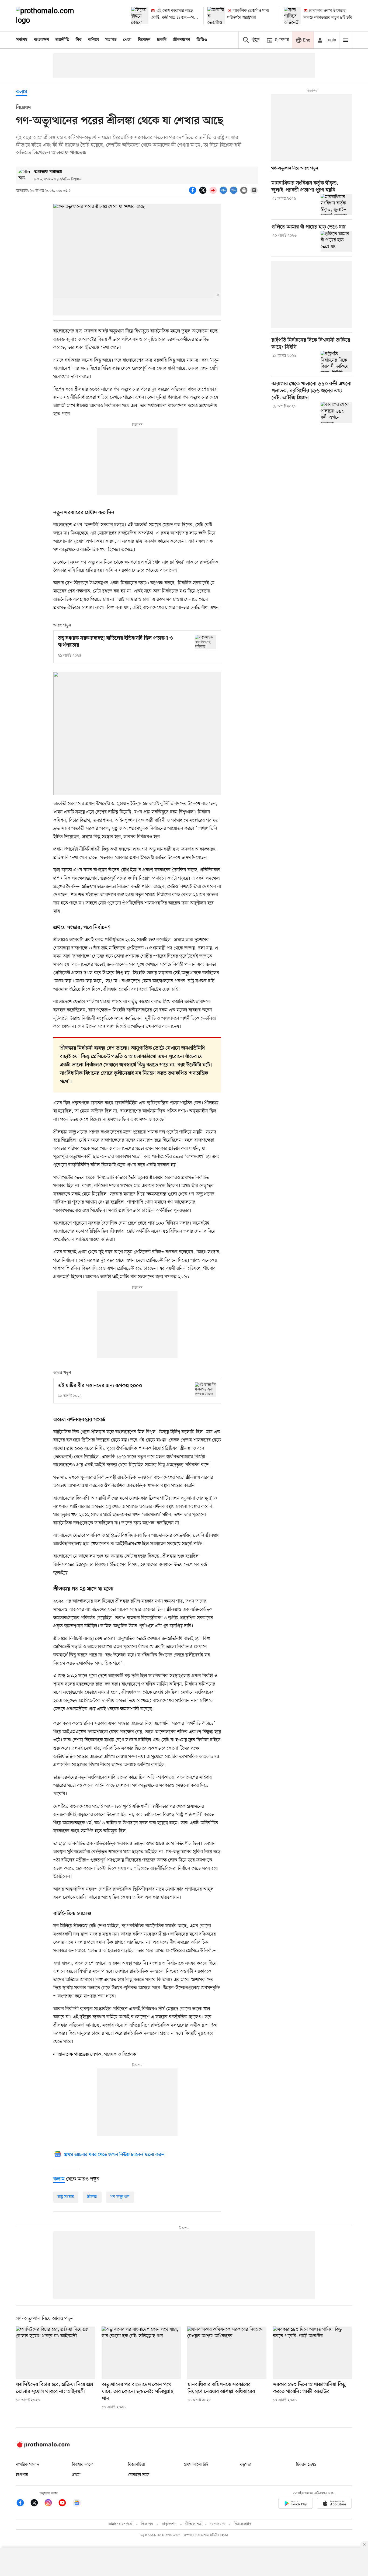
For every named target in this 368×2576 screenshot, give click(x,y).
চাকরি (162, 40)
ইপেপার (22, 2475)
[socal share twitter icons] (204, 193)
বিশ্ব (79, 40)
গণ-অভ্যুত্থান (120, 2197)
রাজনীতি (62, 40)
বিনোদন (144, 40)
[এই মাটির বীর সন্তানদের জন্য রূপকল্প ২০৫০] (206, 1390)
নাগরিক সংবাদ (27, 2465)
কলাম (22, 92)
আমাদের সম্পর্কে (120, 2524)
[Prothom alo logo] (43, 2446)
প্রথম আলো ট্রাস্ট (196, 2465)
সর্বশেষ (22, 40)
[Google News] (77, 2504)
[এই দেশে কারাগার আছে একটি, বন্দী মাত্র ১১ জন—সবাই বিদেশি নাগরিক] (140, 16)
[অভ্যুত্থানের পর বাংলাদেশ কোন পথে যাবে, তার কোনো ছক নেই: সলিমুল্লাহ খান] (141, 2353)
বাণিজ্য (93, 40)
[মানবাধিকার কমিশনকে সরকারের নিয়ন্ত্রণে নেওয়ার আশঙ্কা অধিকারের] (227, 2353)
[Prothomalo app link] (296, 2504)
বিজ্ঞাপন (147, 2524)
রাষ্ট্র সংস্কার (66, 2197)
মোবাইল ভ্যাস (139, 2475)
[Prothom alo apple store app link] (334, 2504)
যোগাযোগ (217, 2524)
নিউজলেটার (242, 2524)
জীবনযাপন (182, 40)
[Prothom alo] (52, 16)
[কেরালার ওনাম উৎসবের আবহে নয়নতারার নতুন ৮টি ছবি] (293, 16)
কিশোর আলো (83, 2465)
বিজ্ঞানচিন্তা (137, 2465)
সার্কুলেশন (169, 2524)
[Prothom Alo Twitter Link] (37, 2504)
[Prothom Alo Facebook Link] (23, 2504)
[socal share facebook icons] (193, 193)
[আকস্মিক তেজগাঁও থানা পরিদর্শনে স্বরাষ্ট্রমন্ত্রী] (216, 16)
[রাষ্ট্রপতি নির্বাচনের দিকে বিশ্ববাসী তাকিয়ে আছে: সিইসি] (336, 362)
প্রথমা (76, 2475)
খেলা (127, 40)
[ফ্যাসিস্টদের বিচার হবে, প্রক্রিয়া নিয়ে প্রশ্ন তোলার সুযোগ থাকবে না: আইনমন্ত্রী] (55, 2353)
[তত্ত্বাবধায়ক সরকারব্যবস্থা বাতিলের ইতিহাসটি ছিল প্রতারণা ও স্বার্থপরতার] (206, 642)
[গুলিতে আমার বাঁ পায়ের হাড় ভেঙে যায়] (336, 241)
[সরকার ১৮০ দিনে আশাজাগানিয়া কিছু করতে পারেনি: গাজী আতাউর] (313, 2353)
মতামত (111, 40)
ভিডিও (202, 40)
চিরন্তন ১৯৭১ (306, 2465)
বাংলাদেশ (41, 40)
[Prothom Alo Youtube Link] (65, 2504)
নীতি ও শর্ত (193, 2524)
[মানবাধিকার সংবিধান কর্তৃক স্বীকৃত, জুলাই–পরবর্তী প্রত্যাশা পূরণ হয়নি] (336, 204)
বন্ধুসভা (246, 2465)
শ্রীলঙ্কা (92, 2197)
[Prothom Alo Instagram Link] (51, 2504)
